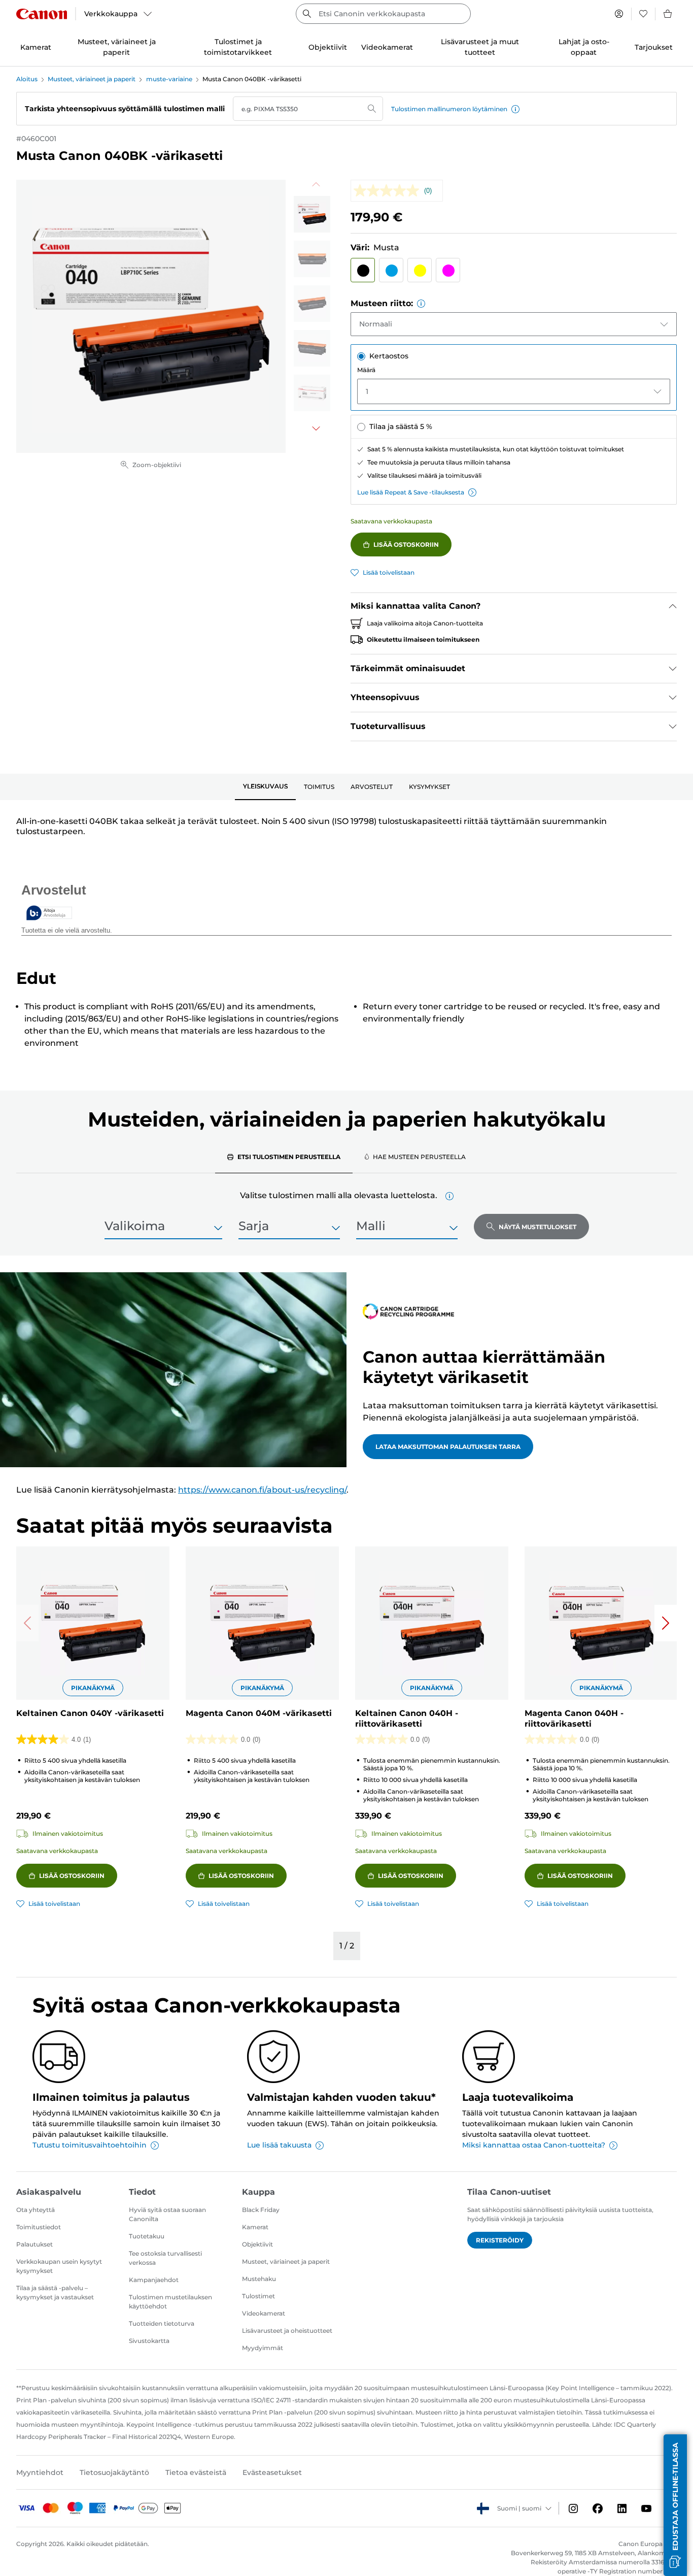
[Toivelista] (643, 14)
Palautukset (34, 2244)
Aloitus (27, 79)
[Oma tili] (619, 14)
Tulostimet (258, 2296)
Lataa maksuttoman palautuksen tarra (448, 1447)
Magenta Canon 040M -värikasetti (259, 1713)
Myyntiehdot (40, 2472)
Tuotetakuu (147, 2236)
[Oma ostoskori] (668, 14)
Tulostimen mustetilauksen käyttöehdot (170, 2302)
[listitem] (312, 214)
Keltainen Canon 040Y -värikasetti (90, 1713)
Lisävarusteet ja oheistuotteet (287, 2331)
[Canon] (42, 14)
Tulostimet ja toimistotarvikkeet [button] (238, 47)
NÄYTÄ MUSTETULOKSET (538, 1227)
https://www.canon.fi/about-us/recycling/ (262, 1490)
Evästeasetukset (272, 2472)
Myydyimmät (263, 2348)
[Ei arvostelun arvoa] (389, 191)
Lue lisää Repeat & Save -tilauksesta (411, 492)
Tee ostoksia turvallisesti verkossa (165, 2258)
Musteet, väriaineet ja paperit (92, 79)
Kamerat (255, 2227)
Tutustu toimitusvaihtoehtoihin (90, 2145)
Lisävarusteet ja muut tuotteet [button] (480, 47)
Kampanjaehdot (154, 2280)
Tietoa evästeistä (196, 2472)
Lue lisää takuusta (279, 2145)
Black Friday (261, 2210)
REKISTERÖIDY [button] (500, 2240)
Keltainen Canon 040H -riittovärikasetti (407, 1719)
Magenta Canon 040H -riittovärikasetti (574, 1719)
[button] (515, 109)
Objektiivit (257, 2244)
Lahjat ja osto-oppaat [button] (584, 47)
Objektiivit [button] (328, 47)
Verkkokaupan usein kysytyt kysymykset (59, 2266)
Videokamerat (264, 2313)
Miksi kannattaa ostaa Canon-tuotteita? (534, 2145)
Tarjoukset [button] (654, 47)
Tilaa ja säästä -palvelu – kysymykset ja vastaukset (55, 2292)
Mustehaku (259, 2279)
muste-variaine (169, 79)
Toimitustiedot (39, 2227)
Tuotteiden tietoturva (162, 2323)
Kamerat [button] (36, 47)
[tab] (265, 787)
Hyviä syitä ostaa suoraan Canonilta (167, 2214)
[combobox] (383, 14)
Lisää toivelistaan (389, 572)
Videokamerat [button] (387, 47)
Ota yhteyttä (36, 2210)
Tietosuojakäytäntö (114, 2472)
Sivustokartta (149, 2341)
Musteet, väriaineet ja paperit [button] (117, 47)
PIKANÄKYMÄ (93, 1688)
